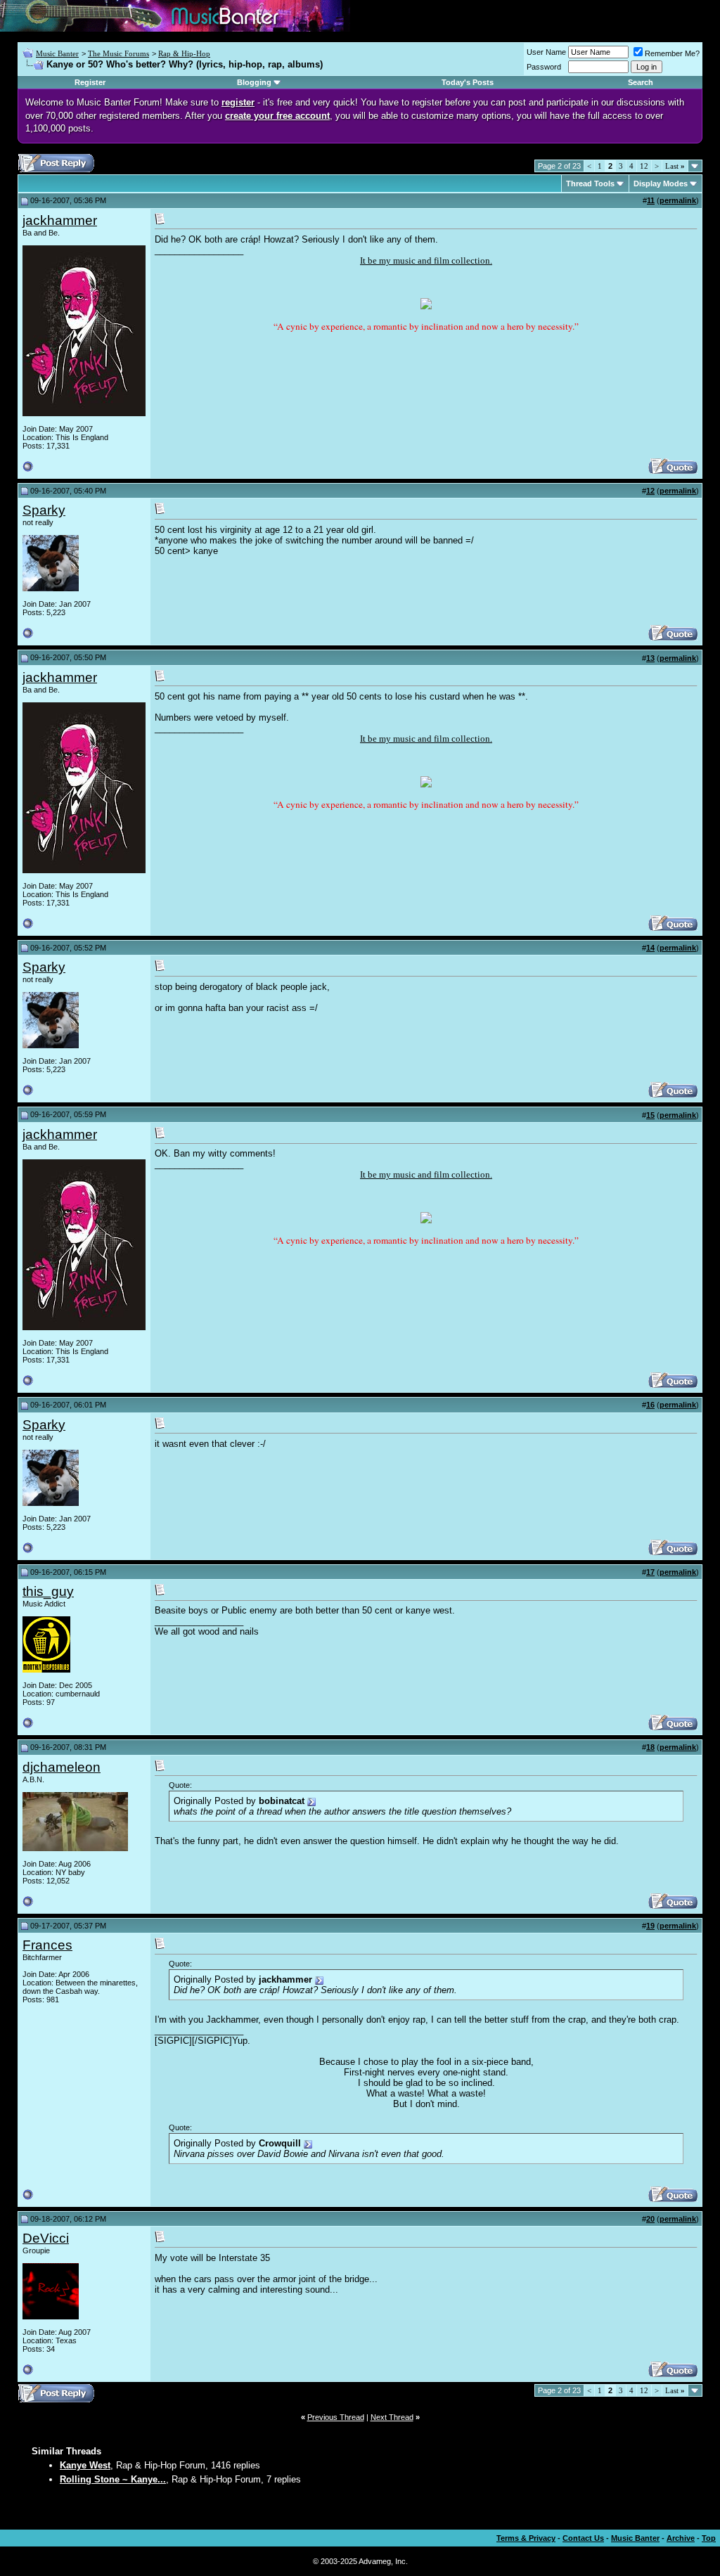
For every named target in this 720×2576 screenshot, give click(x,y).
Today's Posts (468, 82)
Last (675, 166)
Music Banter (57, 53)
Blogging (254, 82)
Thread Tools (590, 183)
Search (641, 82)
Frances (47, 1945)
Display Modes (661, 183)
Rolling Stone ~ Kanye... (113, 2479)
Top (709, 2538)
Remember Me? (672, 53)
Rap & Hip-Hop (184, 53)
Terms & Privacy (526, 2538)
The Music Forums (118, 53)
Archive (681, 2538)
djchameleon (62, 1767)
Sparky (44, 510)
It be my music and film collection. (426, 260)
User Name (546, 52)
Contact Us (583, 2538)
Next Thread (392, 2417)
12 (644, 166)
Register (90, 82)
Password (544, 67)
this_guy (48, 1591)
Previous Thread (336, 2417)
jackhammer (60, 220)
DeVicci (46, 2238)
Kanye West (85, 2465)
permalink (678, 200)
